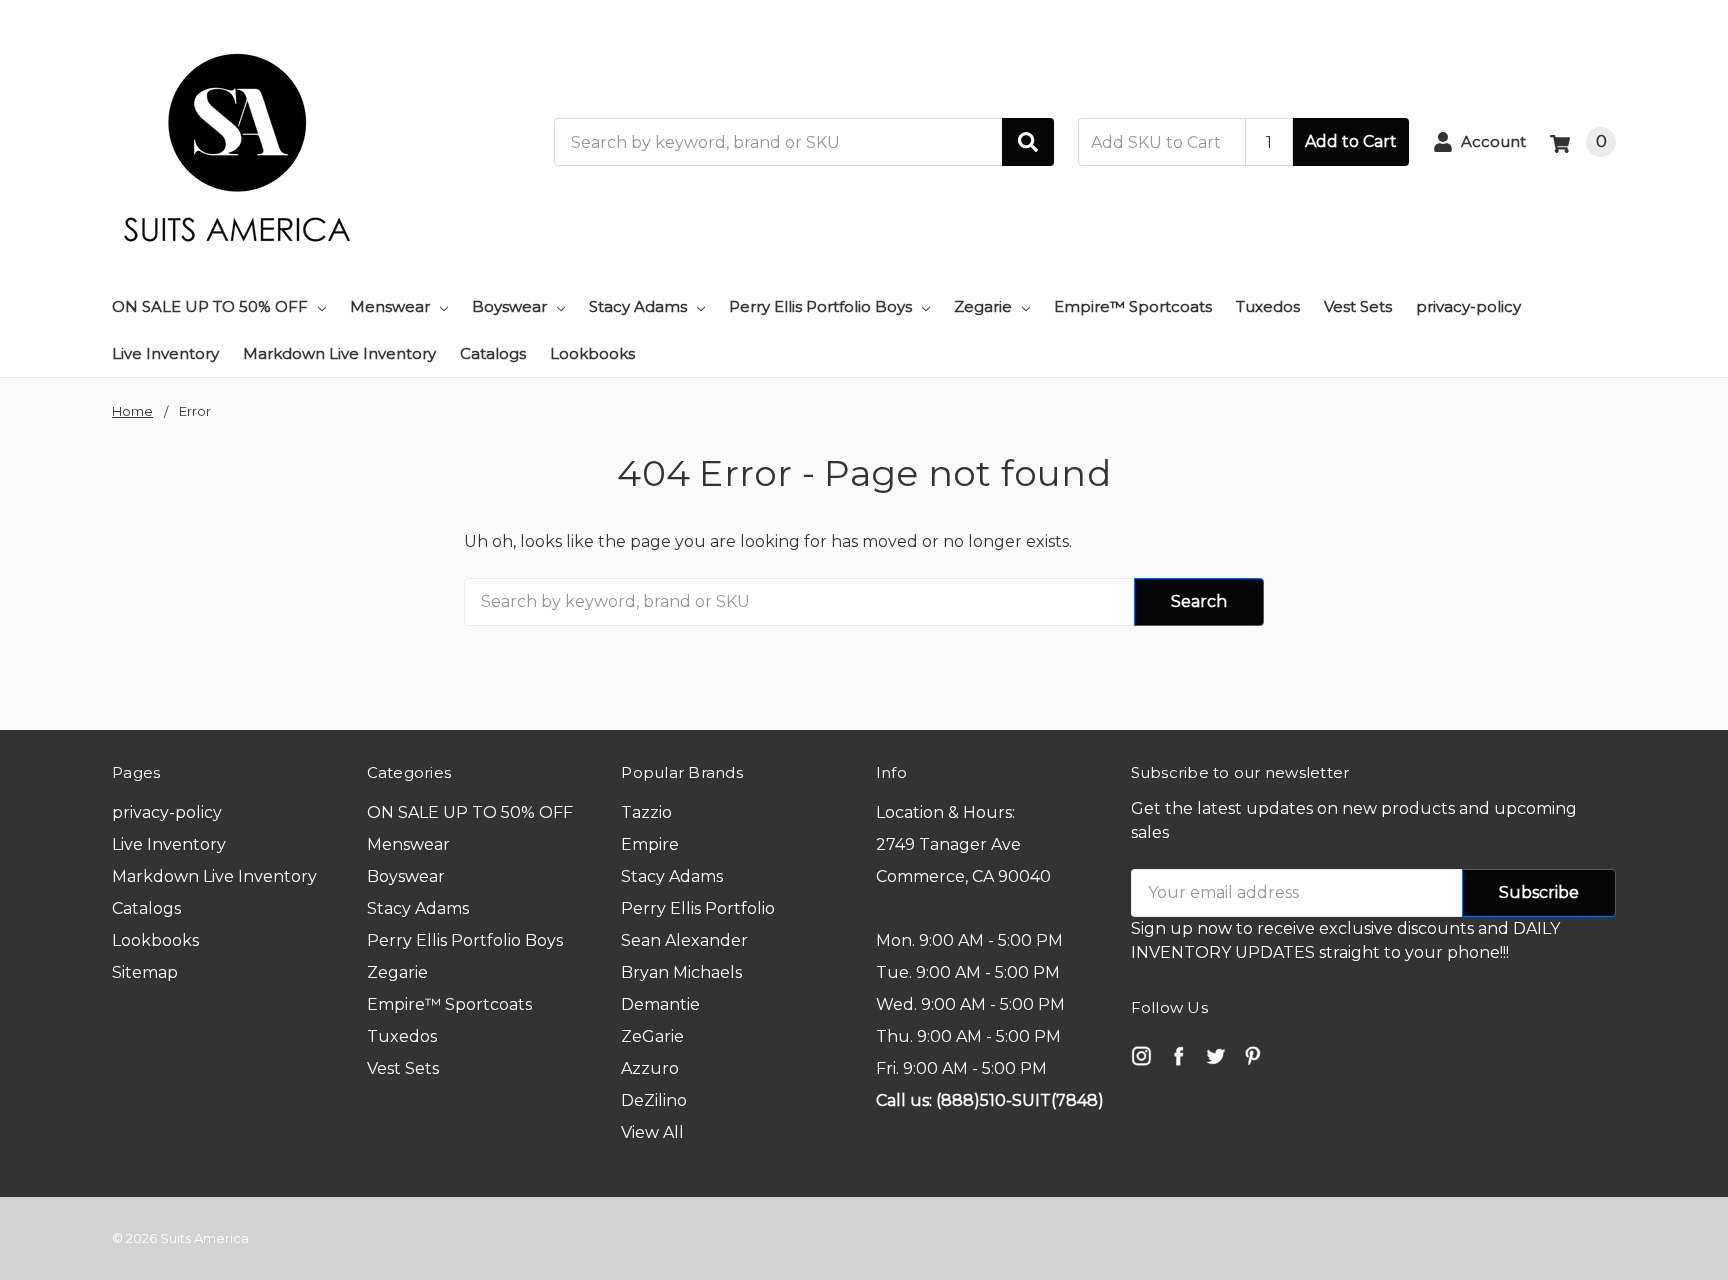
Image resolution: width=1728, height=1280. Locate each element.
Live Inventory (165, 353)
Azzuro (650, 1068)
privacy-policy (1468, 306)
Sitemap (145, 972)
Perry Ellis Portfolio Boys (820, 306)
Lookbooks (592, 353)
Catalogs (493, 353)
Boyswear (509, 306)
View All (652, 1132)
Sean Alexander (684, 940)
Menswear (390, 306)
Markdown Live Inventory (339, 353)
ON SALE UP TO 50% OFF (210, 306)
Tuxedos (1268, 306)
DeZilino (654, 1100)
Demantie (660, 1004)
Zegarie (983, 306)
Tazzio (646, 812)
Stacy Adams (638, 306)
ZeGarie (652, 1036)
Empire (650, 844)
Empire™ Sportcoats (1133, 306)
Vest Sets (1358, 306)
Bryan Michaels (681, 972)
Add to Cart (1351, 141)
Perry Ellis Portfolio (698, 908)
